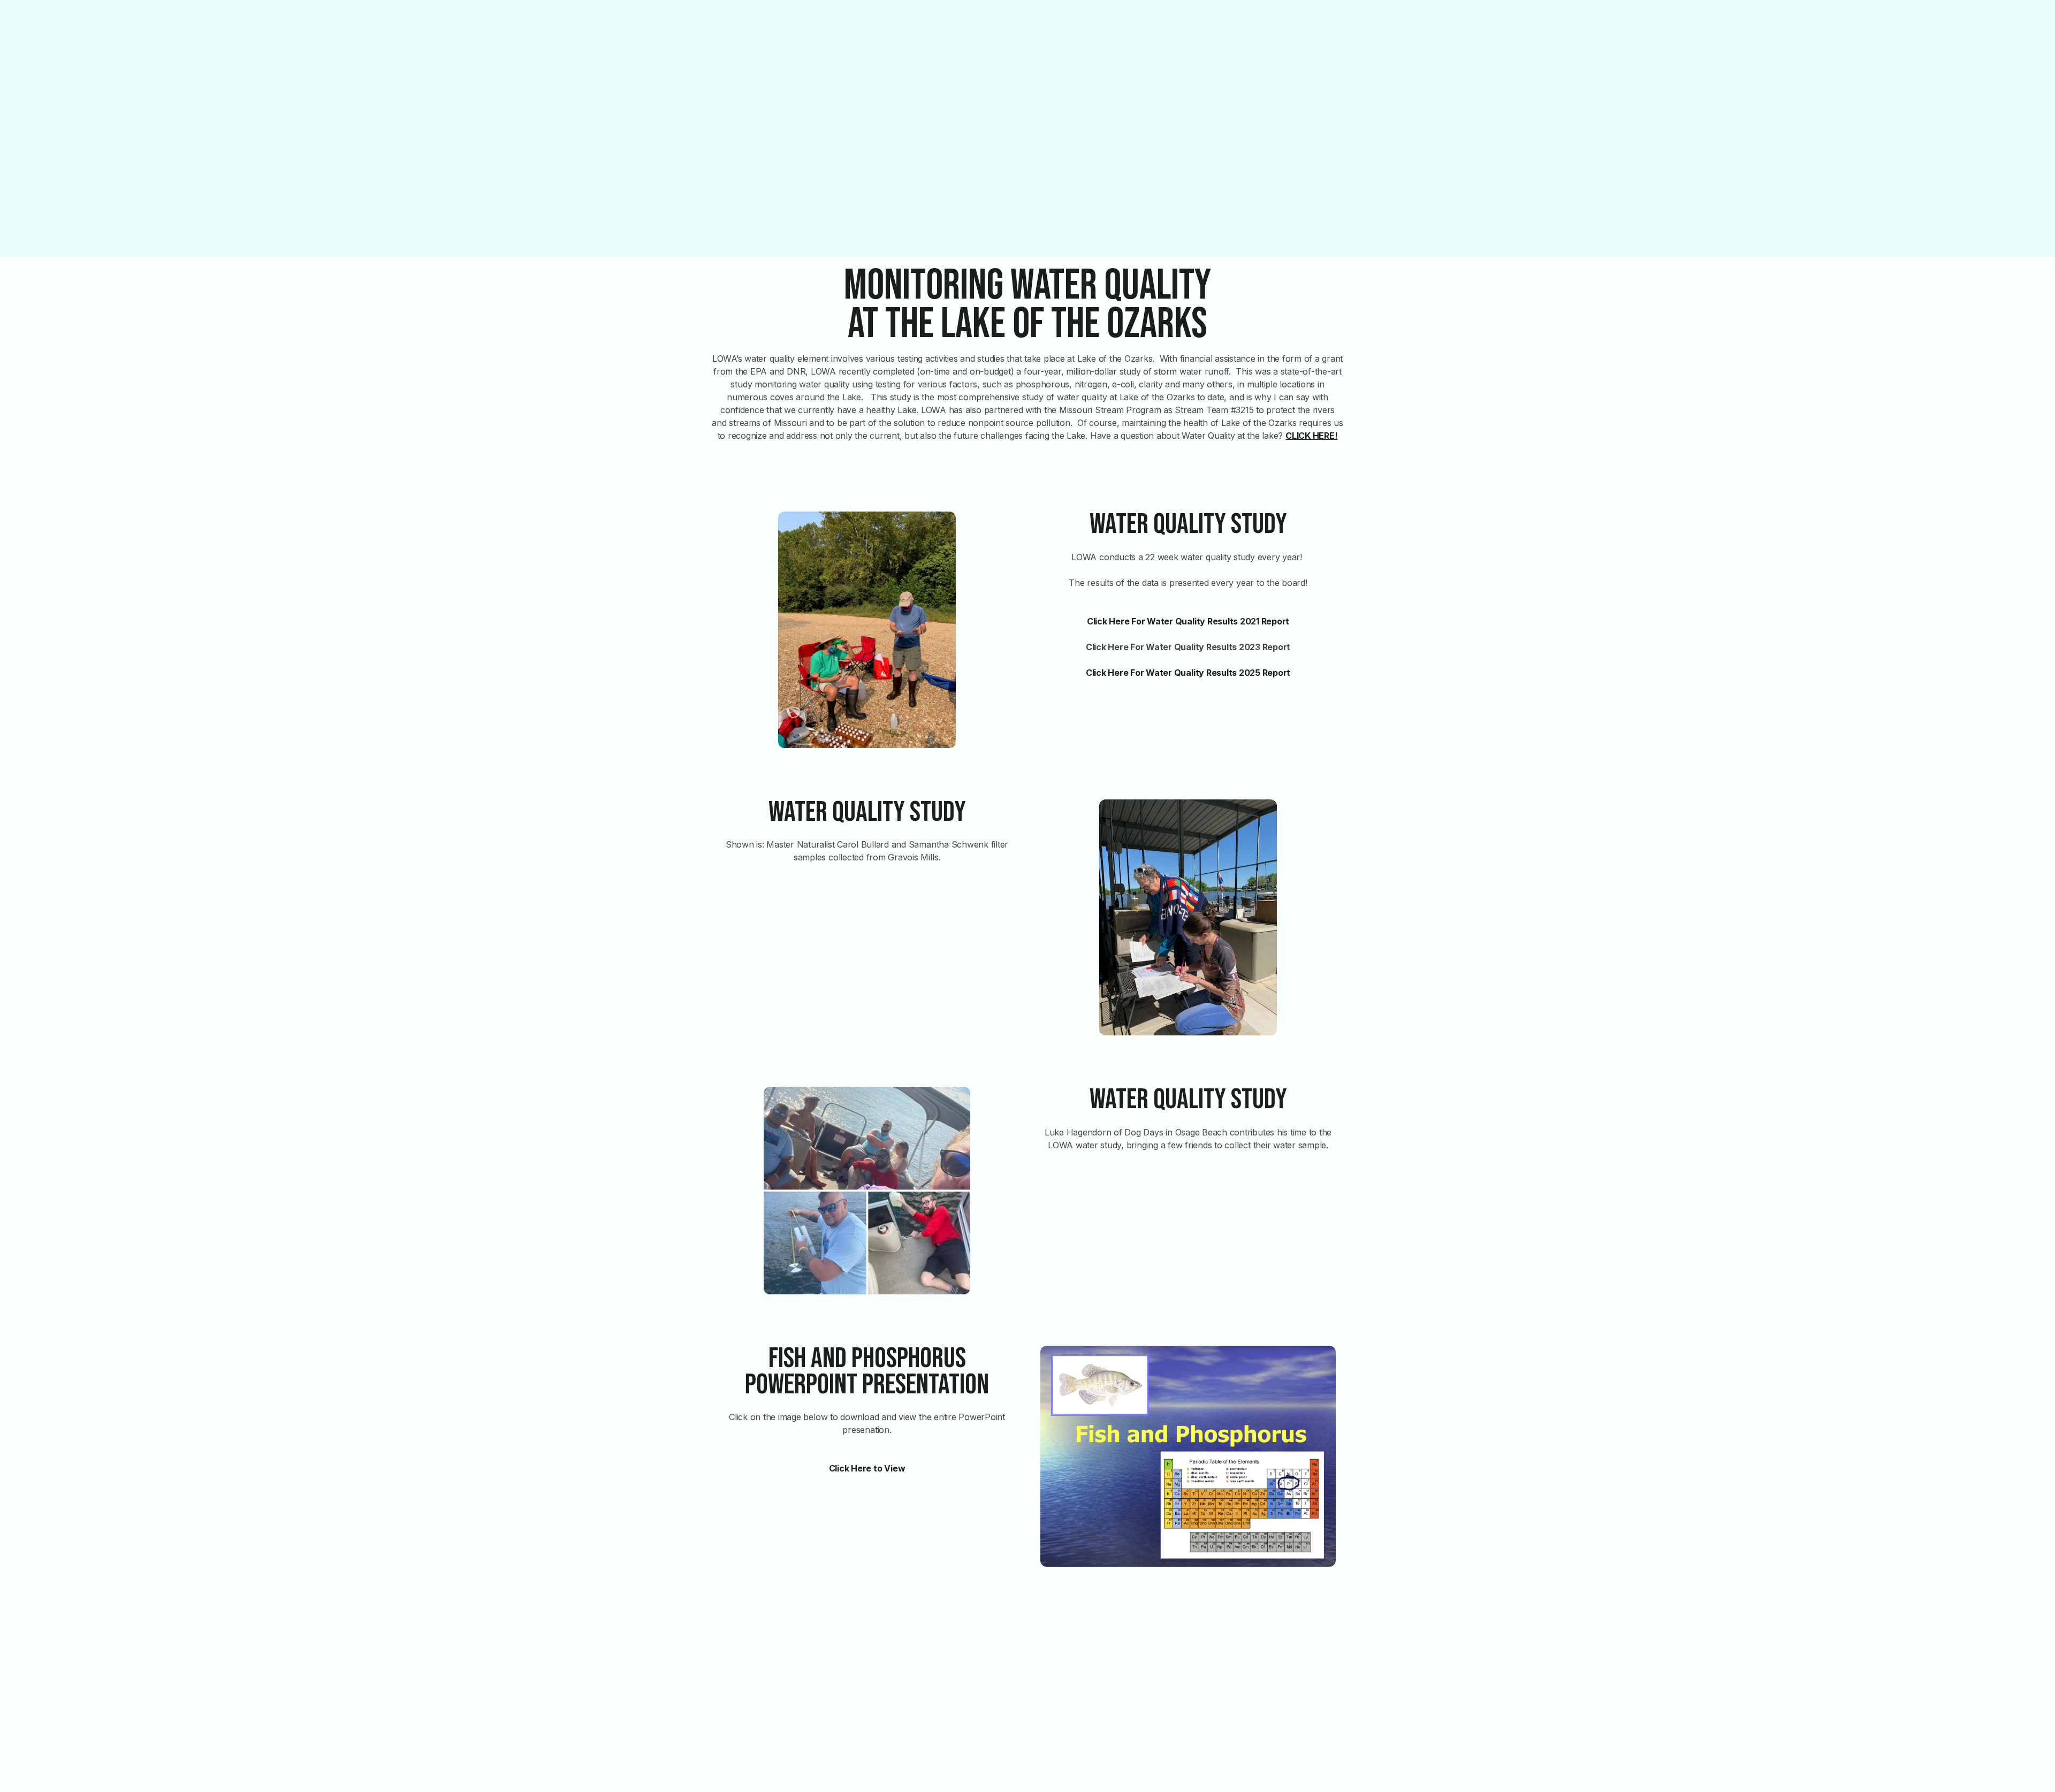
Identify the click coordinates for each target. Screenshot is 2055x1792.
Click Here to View (867, 1468)
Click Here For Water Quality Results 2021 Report (1188, 621)
